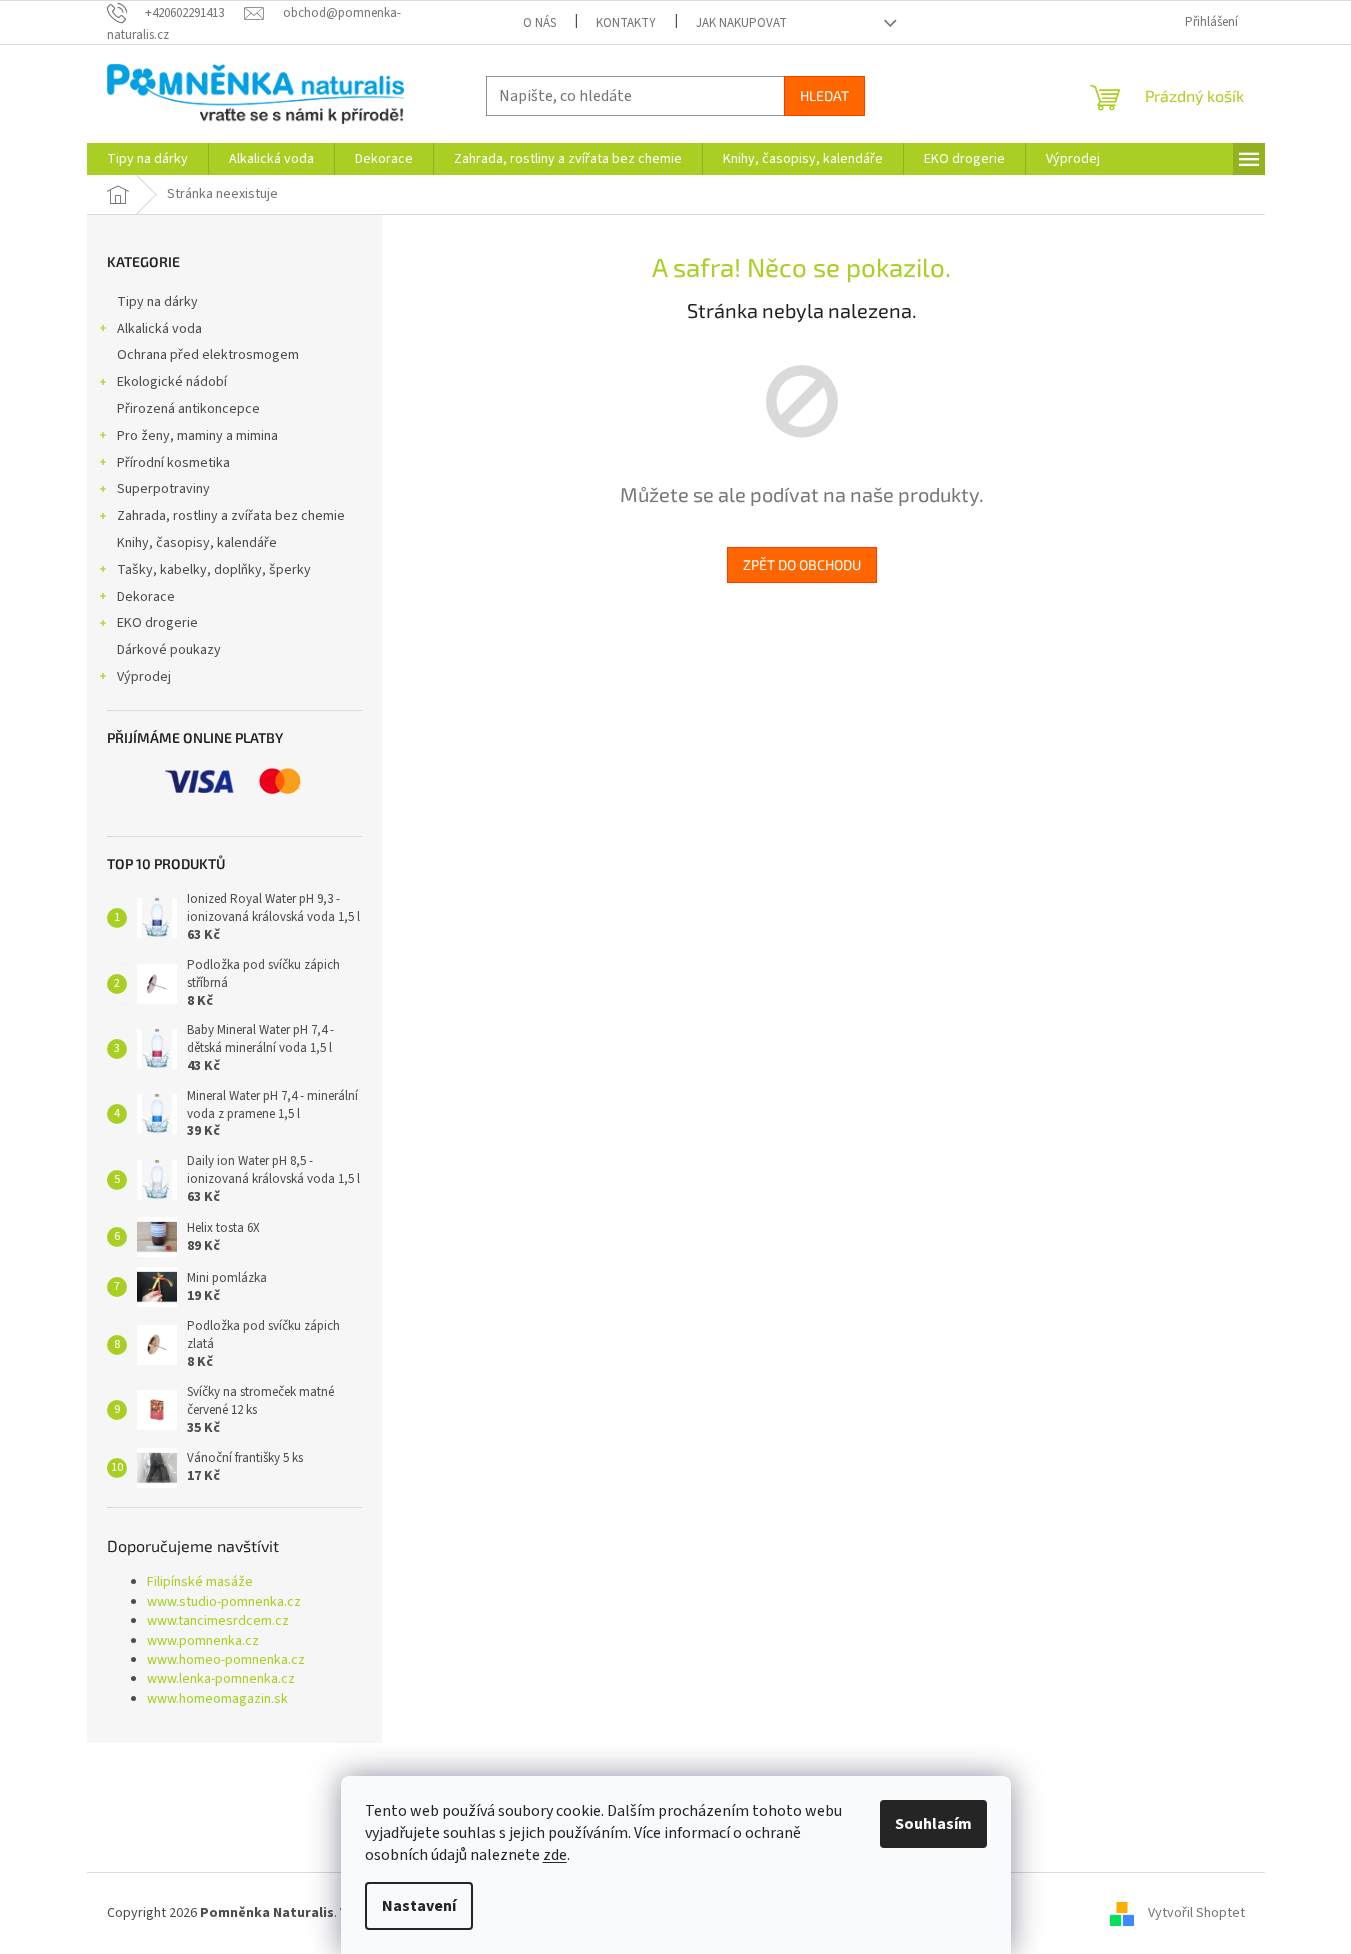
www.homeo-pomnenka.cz (226, 1660)
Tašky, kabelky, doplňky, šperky (214, 570)
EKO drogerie (157, 623)
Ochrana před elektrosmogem (208, 355)
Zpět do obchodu (802, 564)
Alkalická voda (159, 329)
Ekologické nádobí (172, 382)
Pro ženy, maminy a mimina (197, 436)
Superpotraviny (163, 489)
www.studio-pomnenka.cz (224, 1602)
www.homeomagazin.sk (217, 1699)
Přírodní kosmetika (173, 463)
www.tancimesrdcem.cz (218, 1621)
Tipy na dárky (157, 302)
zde (555, 1855)
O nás (539, 23)
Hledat (824, 95)
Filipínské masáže (200, 1582)
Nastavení (419, 1906)
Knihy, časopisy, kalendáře (197, 543)
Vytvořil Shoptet (1196, 1913)
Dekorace (146, 597)
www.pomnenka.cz (203, 1641)
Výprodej (144, 677)
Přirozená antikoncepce (188, 409)
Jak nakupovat (741, 23)
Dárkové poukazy (169, 650)
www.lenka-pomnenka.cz (221, 1679)
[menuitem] (147, 159)
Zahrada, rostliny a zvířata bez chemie (231, 516)
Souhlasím (933, 1824)
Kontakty (626, 23)
